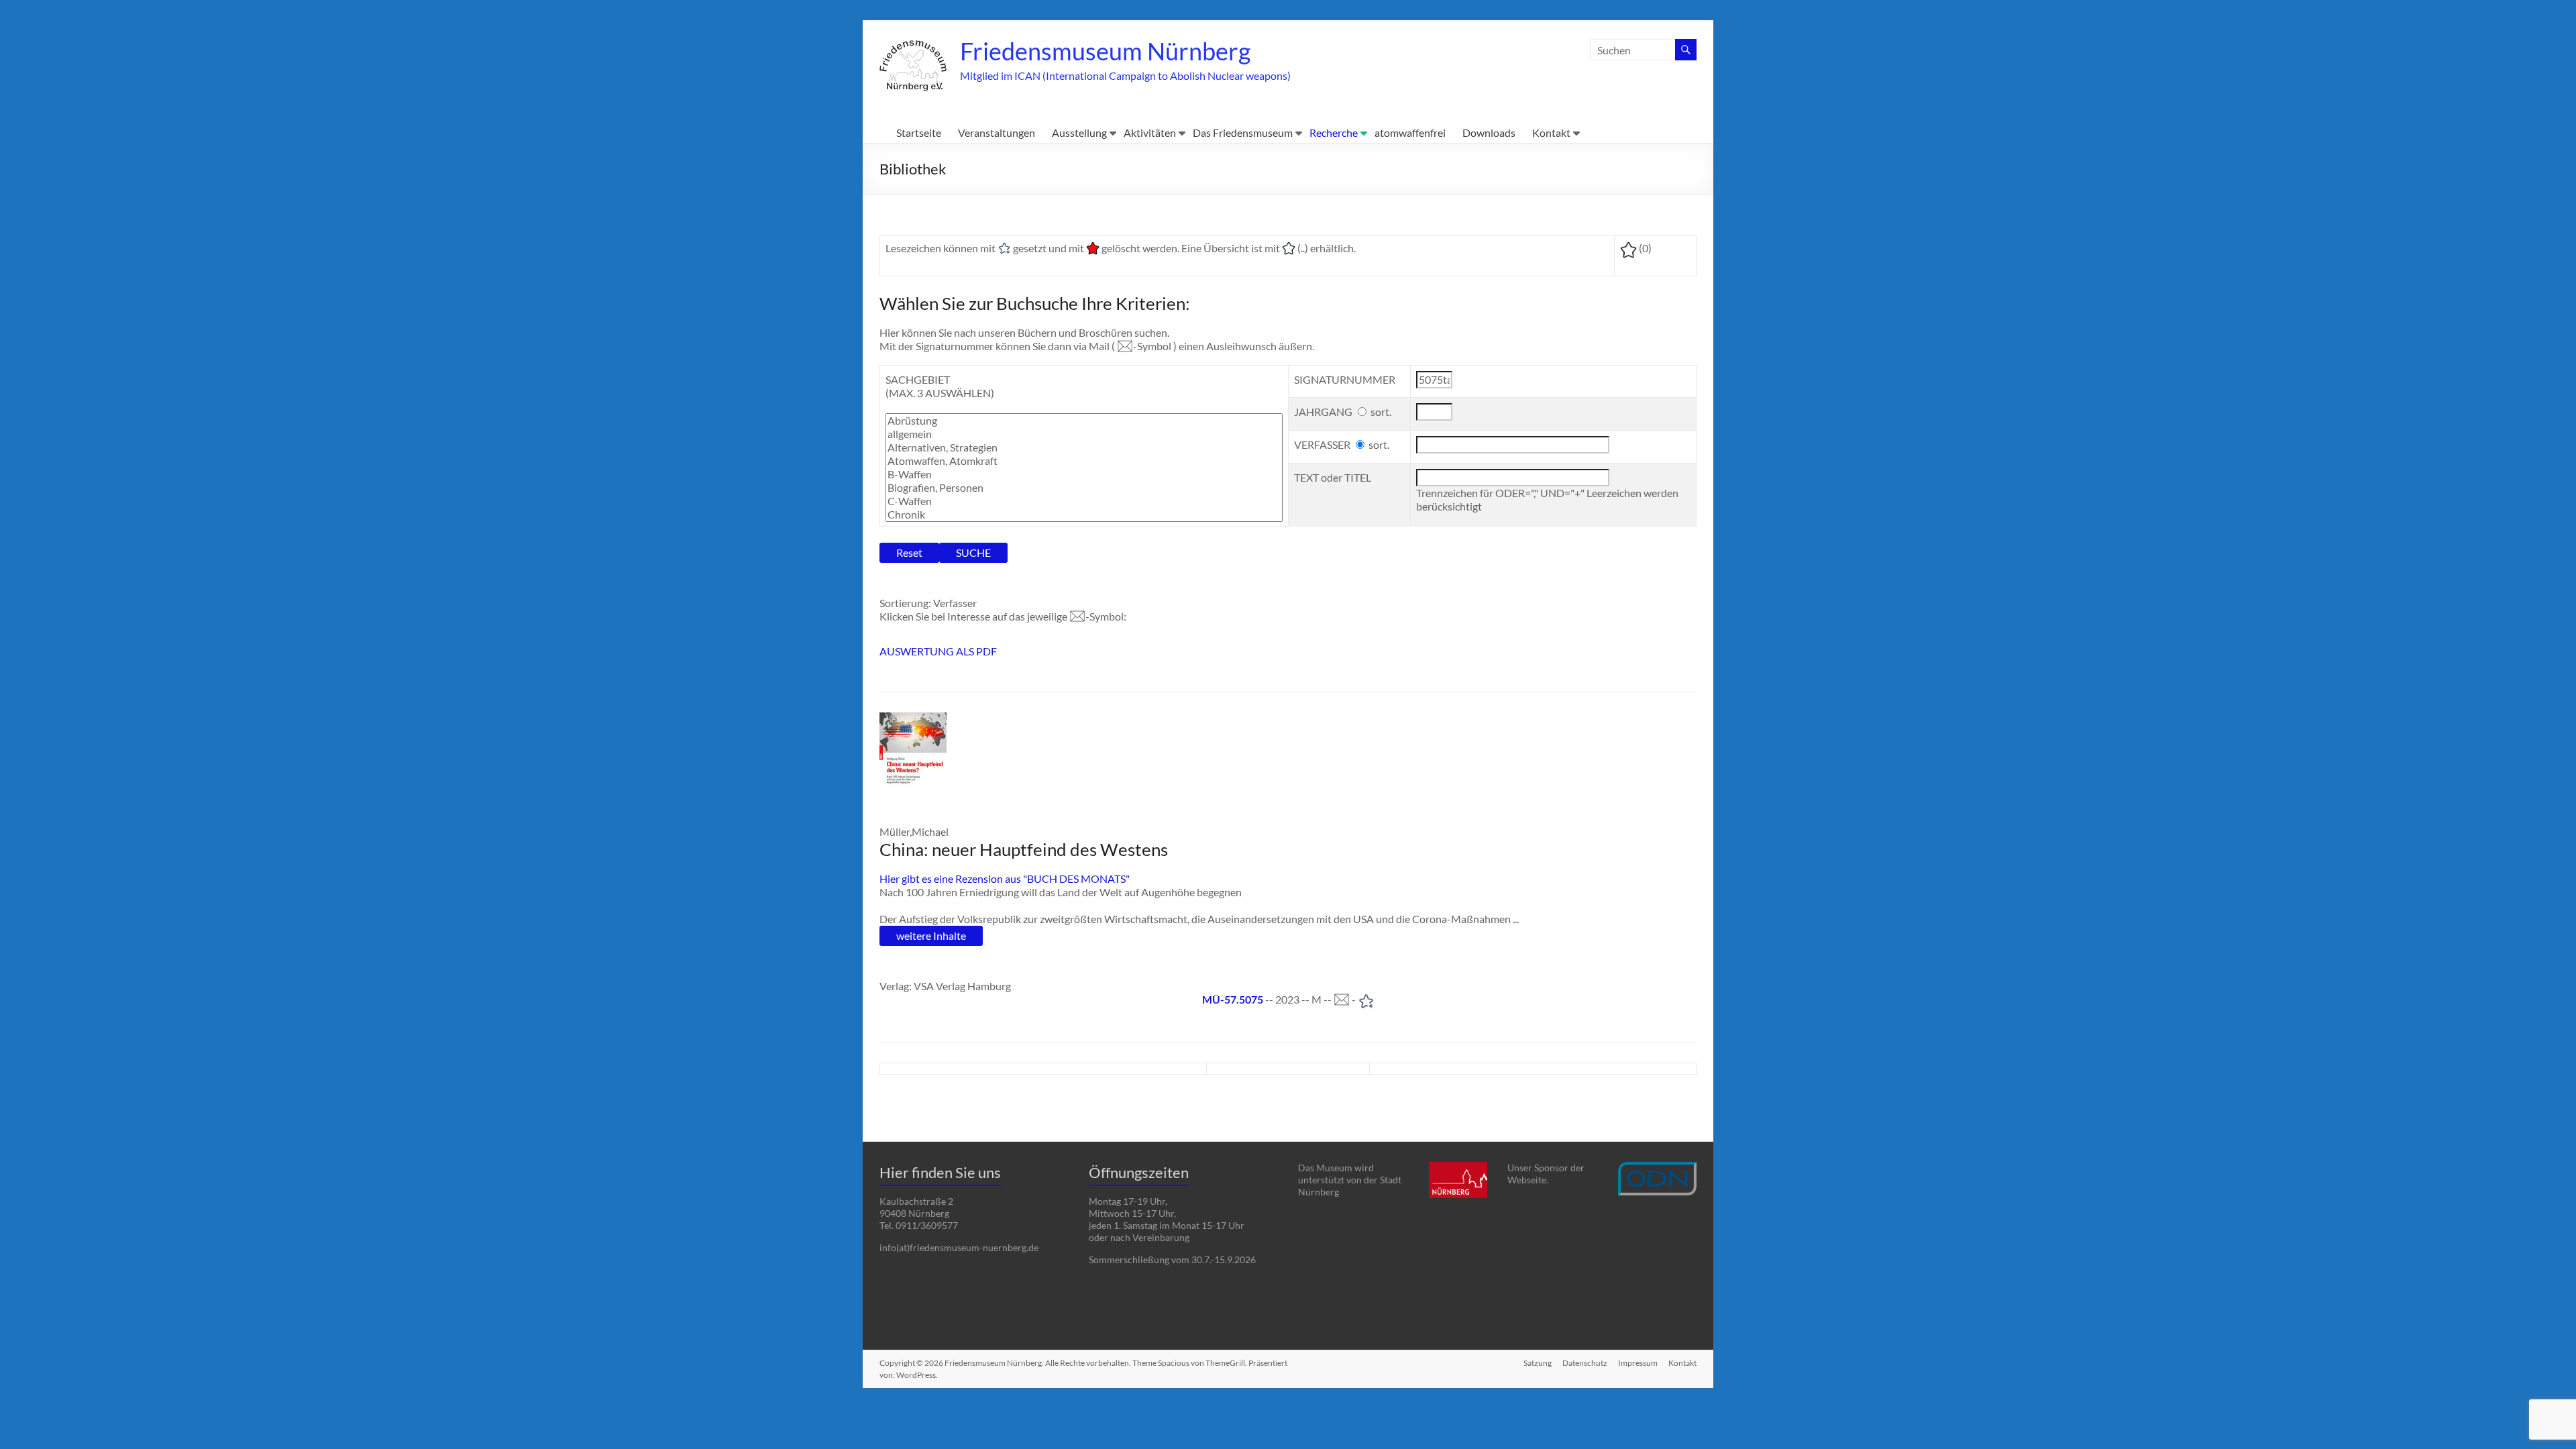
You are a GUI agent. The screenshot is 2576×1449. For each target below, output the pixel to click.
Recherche (1334, 132)
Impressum (1638, 1363)
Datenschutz (1585, 1363)
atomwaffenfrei (1410, 132)
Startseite (919, 132)
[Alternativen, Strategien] (1084, 447)
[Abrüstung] (1084, 421)
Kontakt (1551, 132)
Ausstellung (1079, 132)
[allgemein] (1084, 434)
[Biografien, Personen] (1084, 488)
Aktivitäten (1150, 132)
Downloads (1489, 132)
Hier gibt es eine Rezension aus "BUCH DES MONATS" (1005, 878)
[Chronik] (1084, 515)
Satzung (1538, 1363)
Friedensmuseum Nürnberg (1105, 51)
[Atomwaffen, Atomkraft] (1084, 461)
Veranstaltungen (997, 132)
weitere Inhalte (931, 935)
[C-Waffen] (1084, 501)
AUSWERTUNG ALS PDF (938, 651)
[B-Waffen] (1084, 474)
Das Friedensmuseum (1243, 132)
